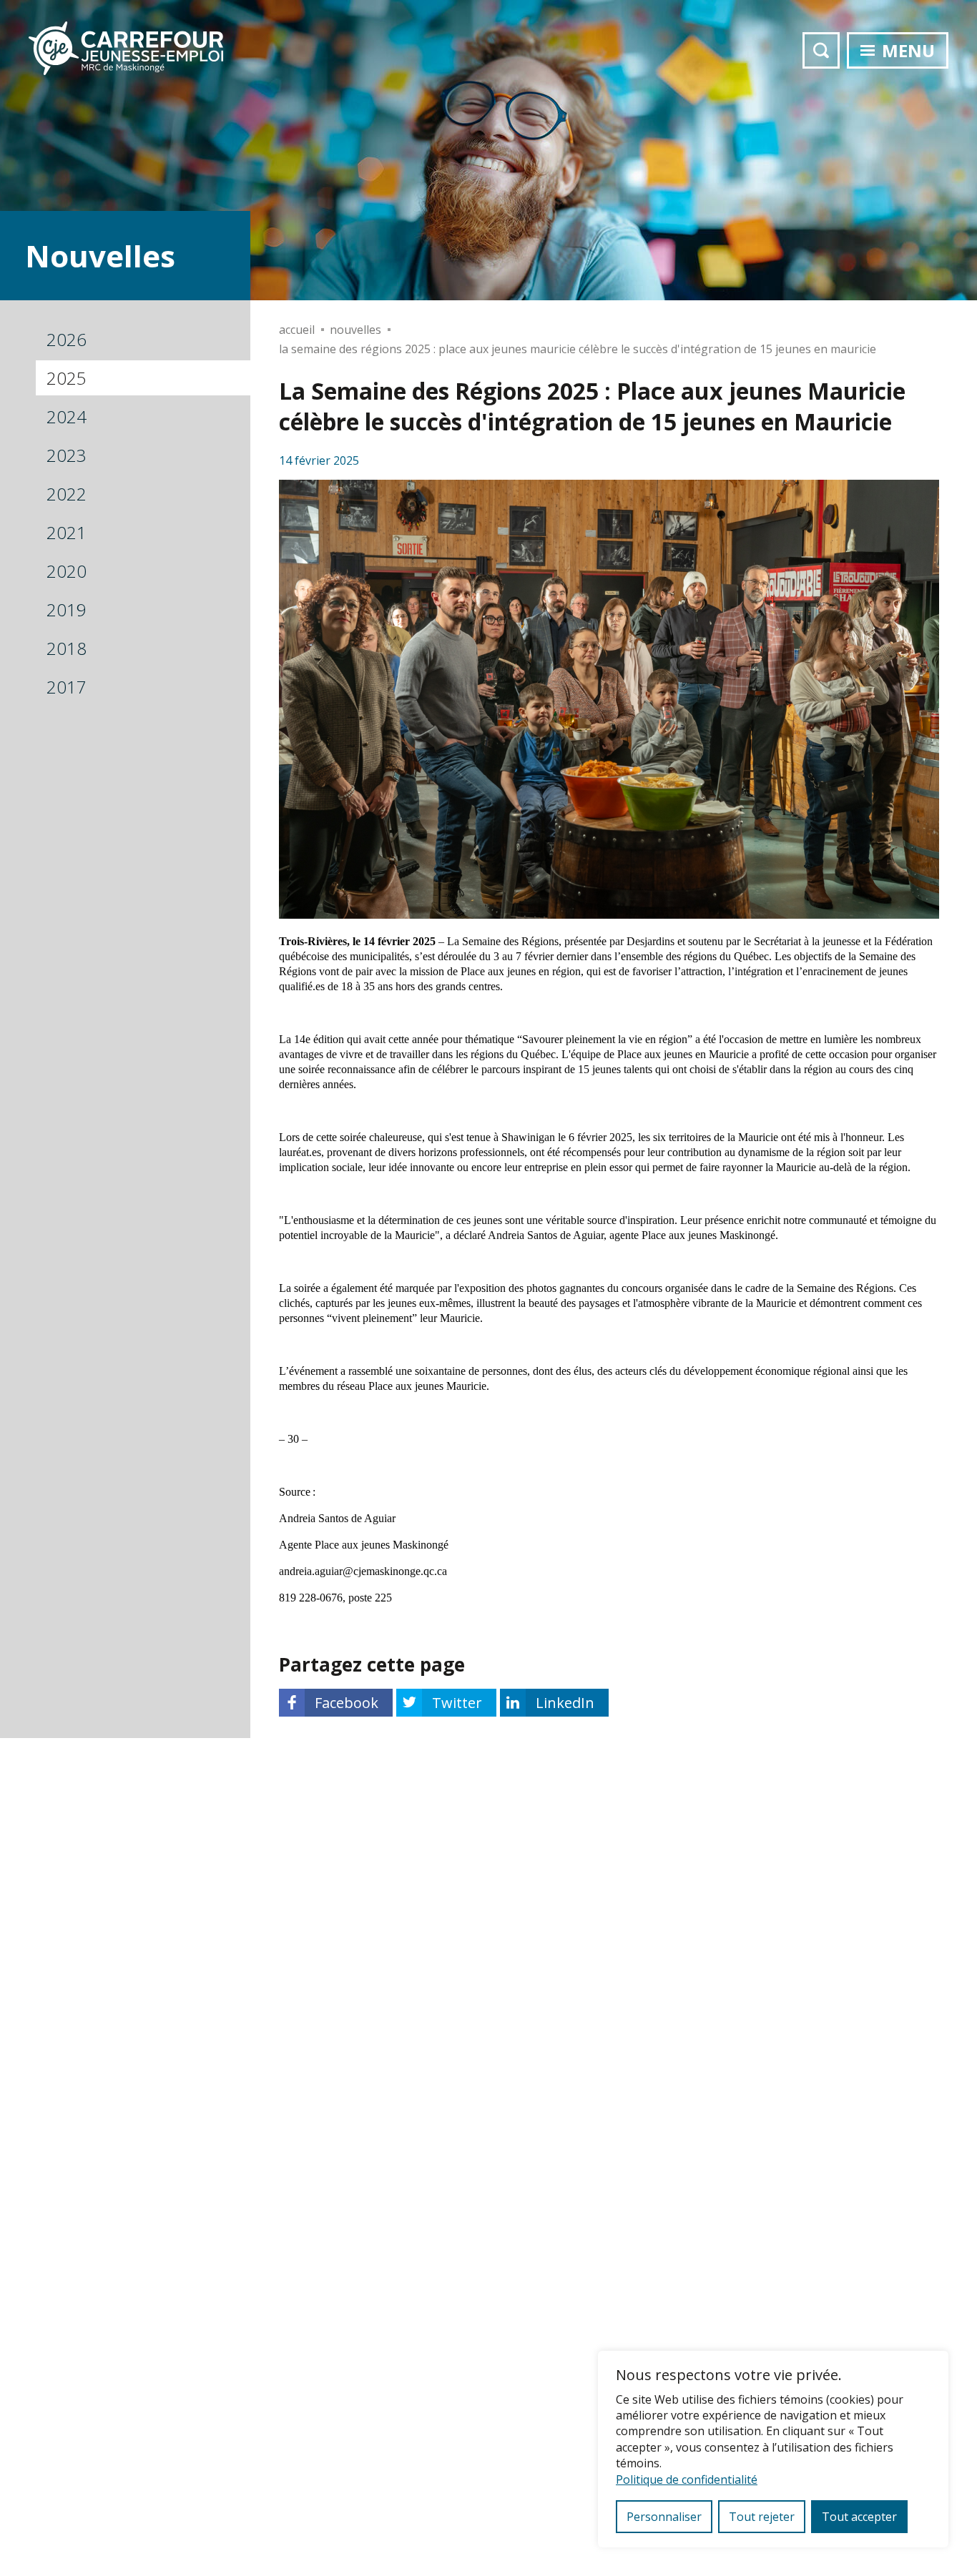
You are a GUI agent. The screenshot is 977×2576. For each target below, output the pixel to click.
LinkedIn (565, 1703)
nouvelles (355, 330)
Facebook (347, 1703)
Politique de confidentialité (687, 2479)
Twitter (457, 1703)
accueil (297, 330)
